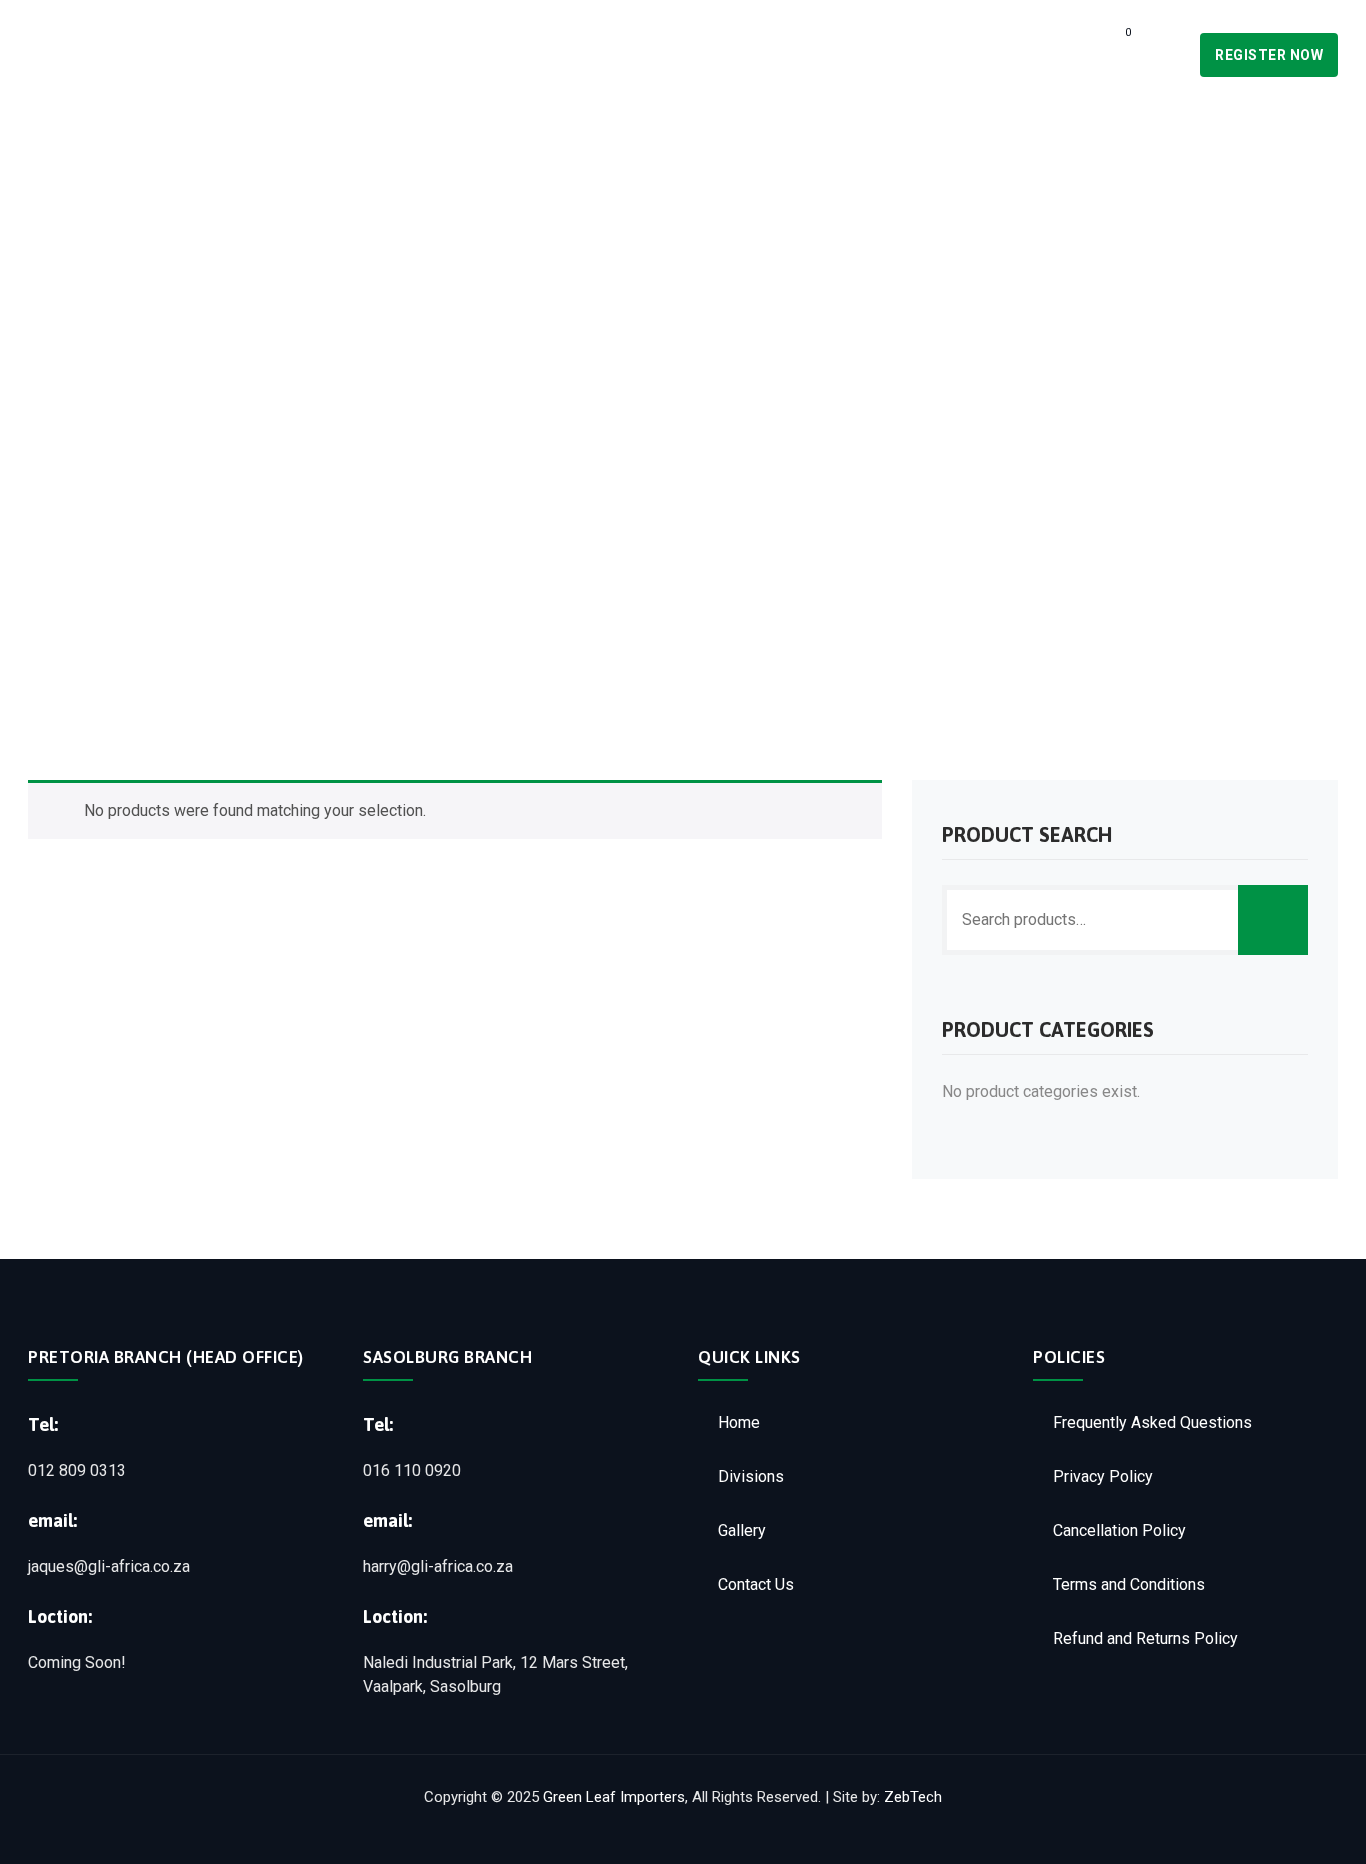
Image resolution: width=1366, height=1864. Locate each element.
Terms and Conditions (1129, 1584)
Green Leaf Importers (614, 1797)
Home (648, 54)
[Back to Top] (1323, 1831)
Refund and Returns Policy (1145, 1638)
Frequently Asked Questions (1152, 1422)
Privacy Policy (1103, 1476)
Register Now (1269, 55)
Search (1273, 920)
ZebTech (913, 1797)
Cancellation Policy (1119, 1530)
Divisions (737, 54)
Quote (1041, 54)
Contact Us (942, 54)
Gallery (836, 54)
